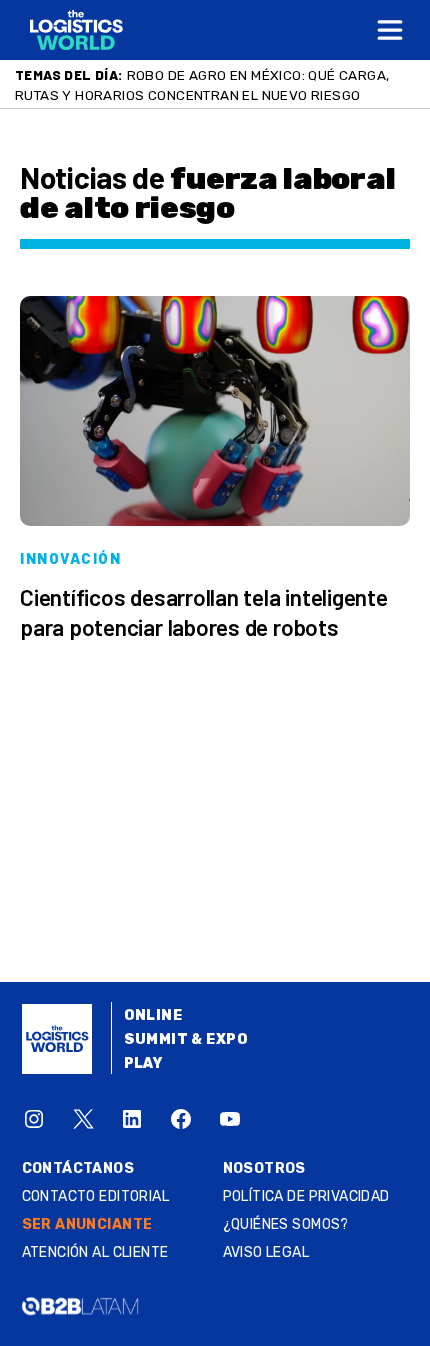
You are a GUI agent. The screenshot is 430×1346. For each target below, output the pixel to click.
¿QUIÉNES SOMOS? (286, 1224)
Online (153, 1015)
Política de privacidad (306, 1196)
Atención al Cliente (95, 1252)
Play (143, 1063)
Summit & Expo (186, 1039)
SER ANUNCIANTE (87, 1224)
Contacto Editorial (96, 1196)
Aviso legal (266, 1252)
